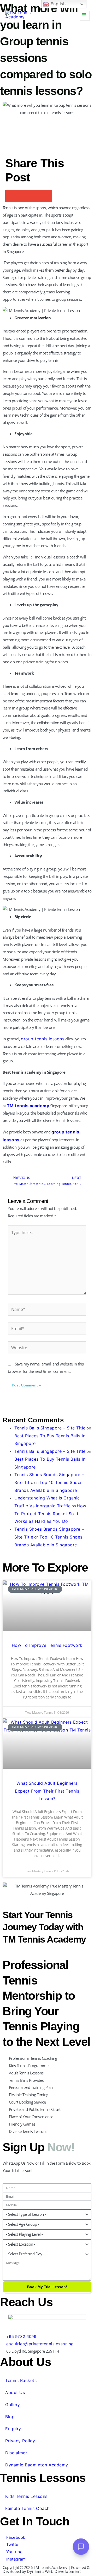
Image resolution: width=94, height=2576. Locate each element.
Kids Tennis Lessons (26, 2496)
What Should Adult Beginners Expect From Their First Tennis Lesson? (47, 1791)
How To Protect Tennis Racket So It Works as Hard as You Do (50, 1513)
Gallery (13, 2405)
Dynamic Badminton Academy (37, 2465)
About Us (15, 2392)
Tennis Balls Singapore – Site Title (50, 1428)
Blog (10, 2417)
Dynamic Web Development (54, 2571)
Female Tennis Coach (27, 2508)
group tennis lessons (43, 1039)
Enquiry (13, 2429)
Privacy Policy (20, 2441)
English (57, 4)
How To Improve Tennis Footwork (47, 1645)
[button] (11, 196)
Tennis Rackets (21, 2380)
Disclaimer (16, 2453)
